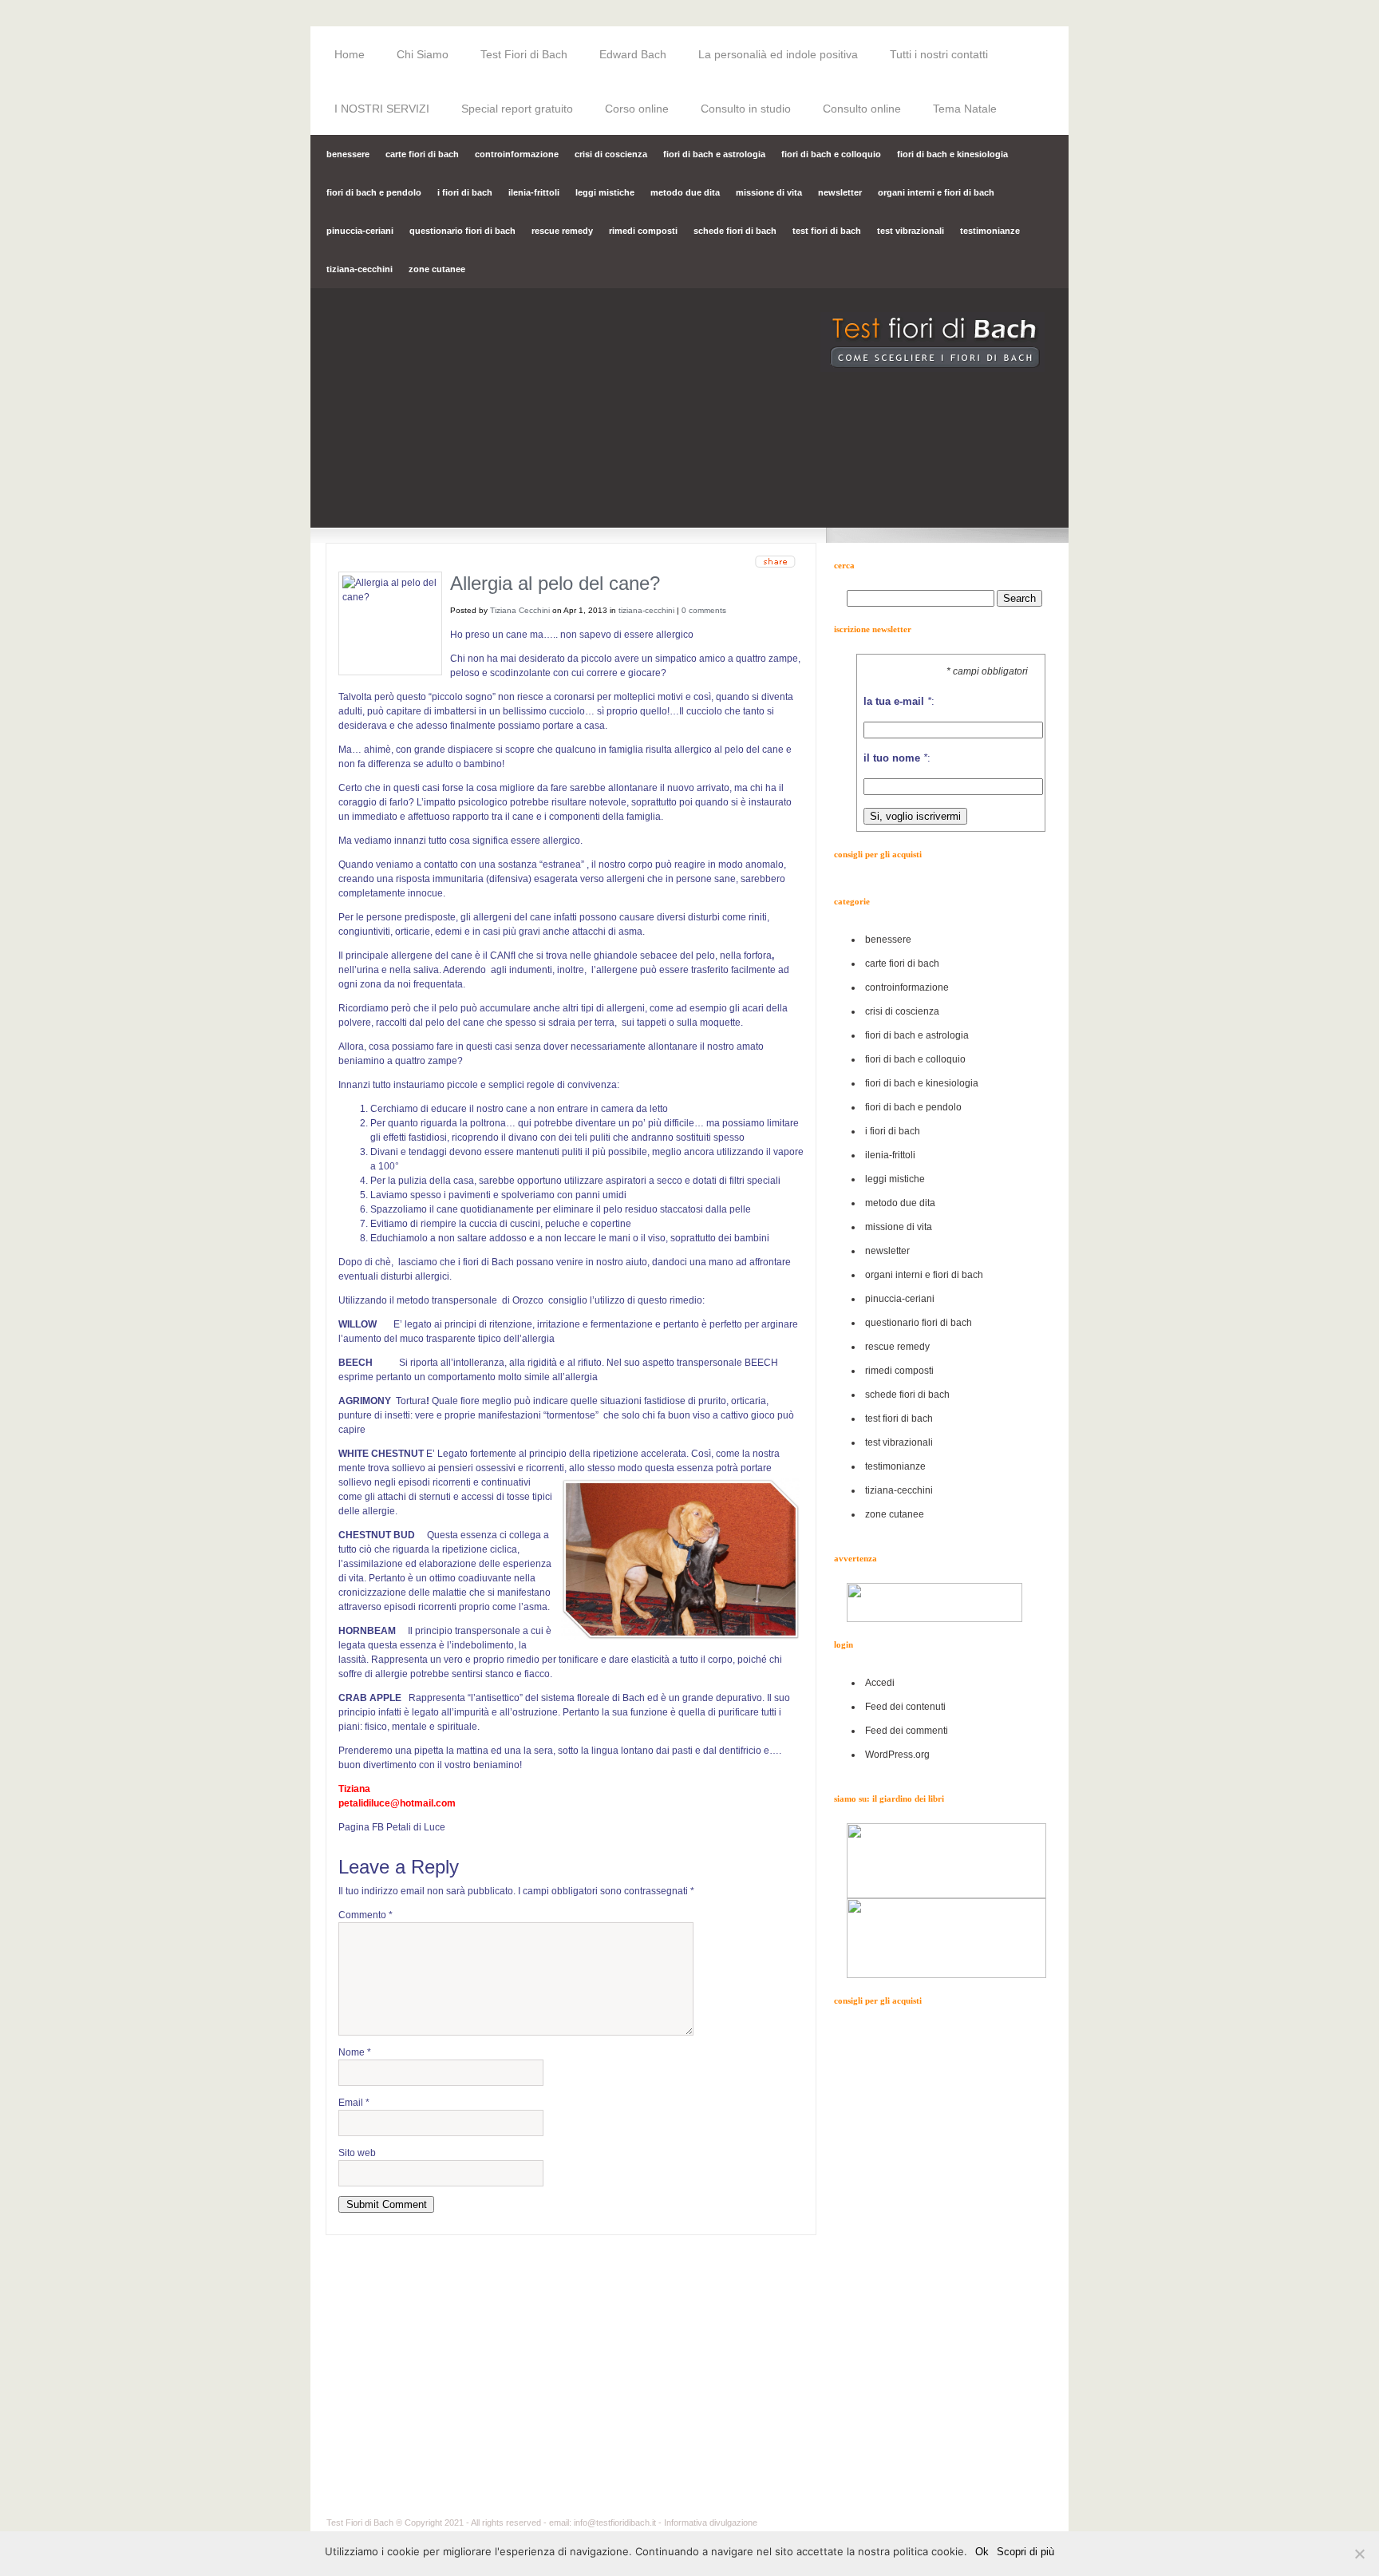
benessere (348, 154)
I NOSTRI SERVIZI (382, 109)
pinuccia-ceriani (360, 231)
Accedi (880, 1683)
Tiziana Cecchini (520, 610)
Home (350, 54)
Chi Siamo (423, 54)
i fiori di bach (465, 192)
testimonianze (990, 231)
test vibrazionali (911, 231)
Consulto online (862, 109)
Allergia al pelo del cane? (555, 583)
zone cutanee (437, 269)
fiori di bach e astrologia (714, 154)
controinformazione (517, 154)
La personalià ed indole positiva (778, 54)
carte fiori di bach (422, 154)
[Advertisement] (951, 2265)
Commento (365, 1915)
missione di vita (769, 192)
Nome (355, 2052)
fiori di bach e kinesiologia (952, 154)
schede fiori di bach (735, 231)
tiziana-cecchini (360, 269)
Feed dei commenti (907, 1731)
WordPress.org (897, 1755)
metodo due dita (685, 192)
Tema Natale (965, 109)
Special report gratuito (517, 109)
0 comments (704, 610)
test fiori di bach (827, 231)
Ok (982, 2552)
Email (354, 2103)
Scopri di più (1025, 2552)
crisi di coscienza (611, 154)
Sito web (357, 2153)
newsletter (840, 192)
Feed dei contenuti (905, 1707)
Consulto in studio (746, 109)
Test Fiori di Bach (524, 54)
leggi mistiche (605, 192)
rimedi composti (643, 231)
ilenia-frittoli (534, 192)
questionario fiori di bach (462, 231)
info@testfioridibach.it (615, 2523)
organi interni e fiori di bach (936, 192)
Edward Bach (633, 54)
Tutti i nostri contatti (939, 54)
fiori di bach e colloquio (831, 154)
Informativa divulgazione (711, 2523)
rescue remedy (562, 231)
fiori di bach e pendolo (374, 192)
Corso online (637, 109)
